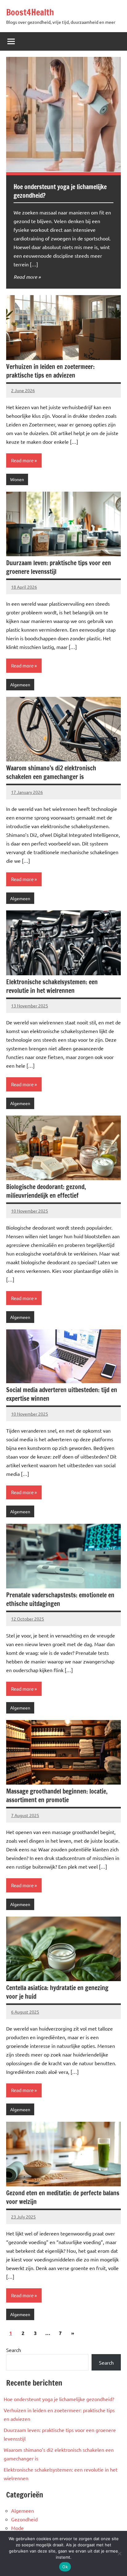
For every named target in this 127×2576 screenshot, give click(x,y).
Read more (25, 277)
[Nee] (119, 2553)
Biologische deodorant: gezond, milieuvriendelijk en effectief (46, 1191)
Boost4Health (30, 12)
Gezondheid (24, 2519)
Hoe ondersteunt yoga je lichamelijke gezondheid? (60, 191)
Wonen (17, 479)
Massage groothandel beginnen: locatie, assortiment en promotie (57, 1796)
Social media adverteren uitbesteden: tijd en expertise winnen (62, 1394)
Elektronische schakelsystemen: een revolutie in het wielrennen (52, 986)
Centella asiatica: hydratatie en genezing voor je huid (57, 1992)
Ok (65, 2567)
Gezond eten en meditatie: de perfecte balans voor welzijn (63, 2197)
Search (14, 2350)
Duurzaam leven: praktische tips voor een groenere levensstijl (59, 567)
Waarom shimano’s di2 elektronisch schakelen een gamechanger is (51, 772)
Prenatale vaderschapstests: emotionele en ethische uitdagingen (60, 1599)
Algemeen (20, 684)
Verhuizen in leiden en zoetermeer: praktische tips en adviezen (50, 371)
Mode (17, 2528)
